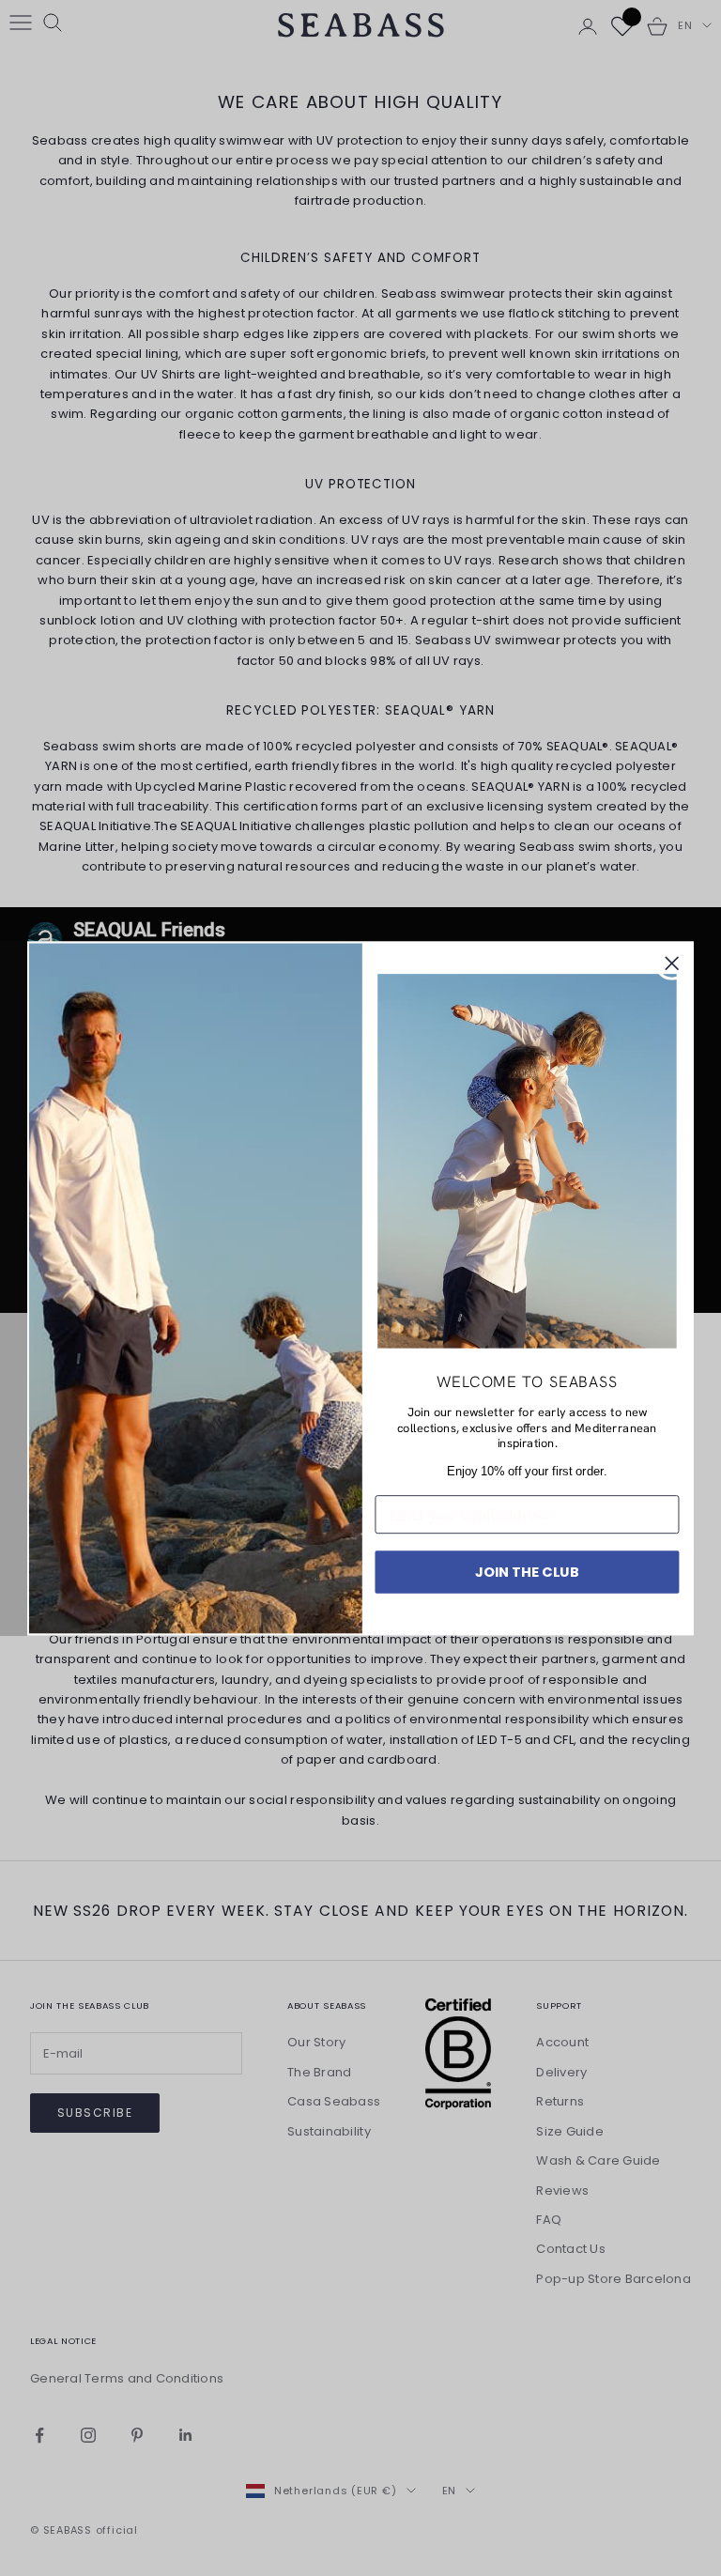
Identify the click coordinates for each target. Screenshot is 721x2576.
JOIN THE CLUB (527, 1571)
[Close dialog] (672, 964)
